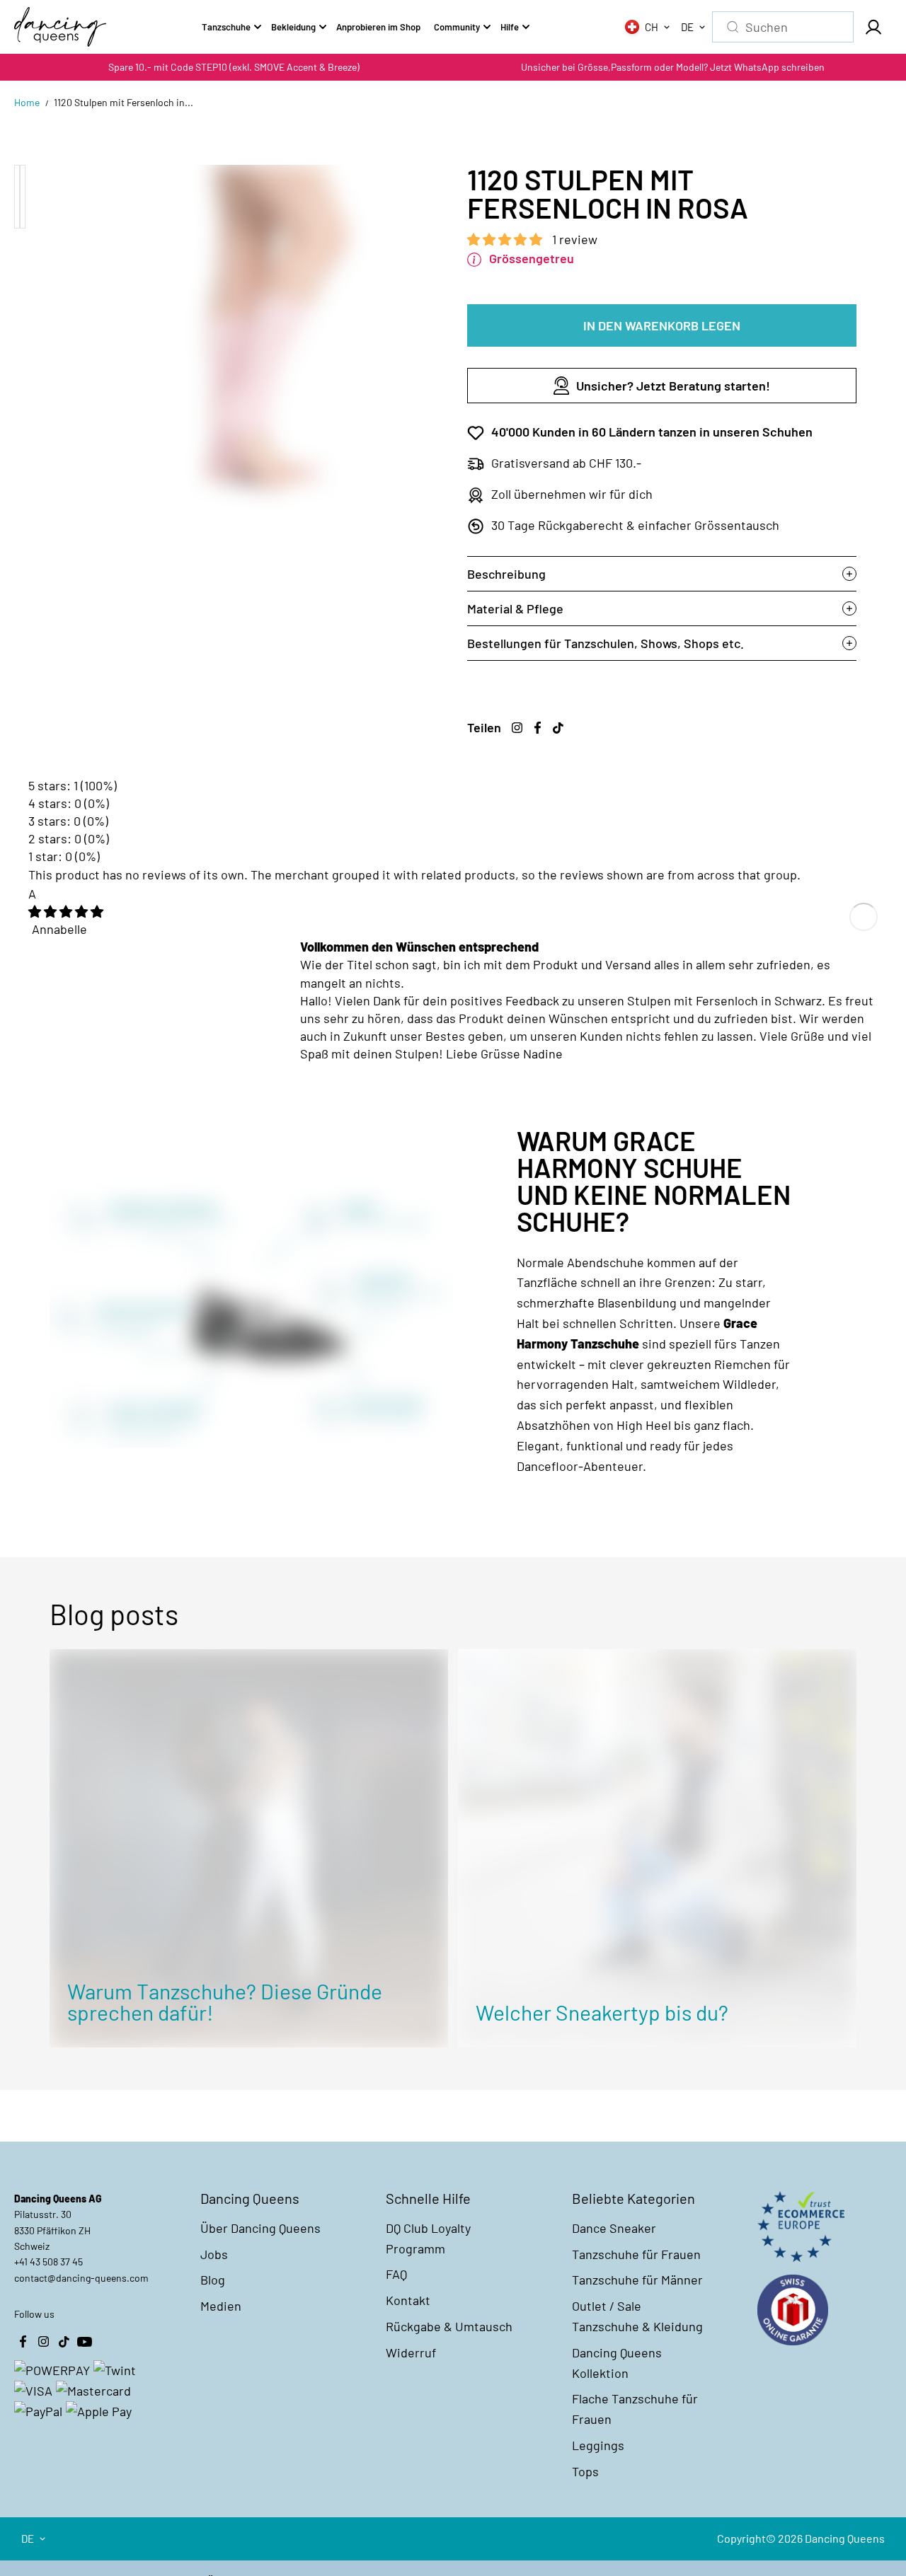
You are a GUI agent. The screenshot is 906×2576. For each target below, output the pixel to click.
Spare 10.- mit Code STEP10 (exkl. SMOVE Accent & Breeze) (234, 67)
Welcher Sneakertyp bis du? (602, 2012)
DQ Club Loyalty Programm (428, 2238)
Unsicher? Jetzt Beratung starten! (673, 386)
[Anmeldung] (873, 27)
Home (27, 102)
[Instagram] (517, 727)
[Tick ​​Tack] (558, 727)
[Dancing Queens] (60, 27)
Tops (585, 2471)
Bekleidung (293, 27)
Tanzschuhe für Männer (637, 2280)
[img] (66, 911)
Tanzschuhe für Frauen (636, 2254)
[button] (506, 239)
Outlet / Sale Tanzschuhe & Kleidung (637, 2316)
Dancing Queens (845, 2538)
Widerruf (411, 2352)
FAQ (396, 2274)
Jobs (214, 2254)
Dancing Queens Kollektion (617, 2363)
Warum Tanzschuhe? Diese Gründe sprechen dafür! (225, 2002)
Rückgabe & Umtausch (449, 2326)
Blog (213, 2280)
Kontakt (408, 2300)
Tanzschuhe (226, 27)
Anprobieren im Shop (378, 27)
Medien (221, 2306)
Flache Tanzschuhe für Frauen (635, 2409)
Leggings (598, 2445)
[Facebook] (537, 727)
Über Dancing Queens (260, 2228)
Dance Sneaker (614, 2228)
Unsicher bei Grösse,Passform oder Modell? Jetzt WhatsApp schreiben (673, 67)
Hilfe (510, 27)
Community (457, 27)
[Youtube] (84, 2342)
